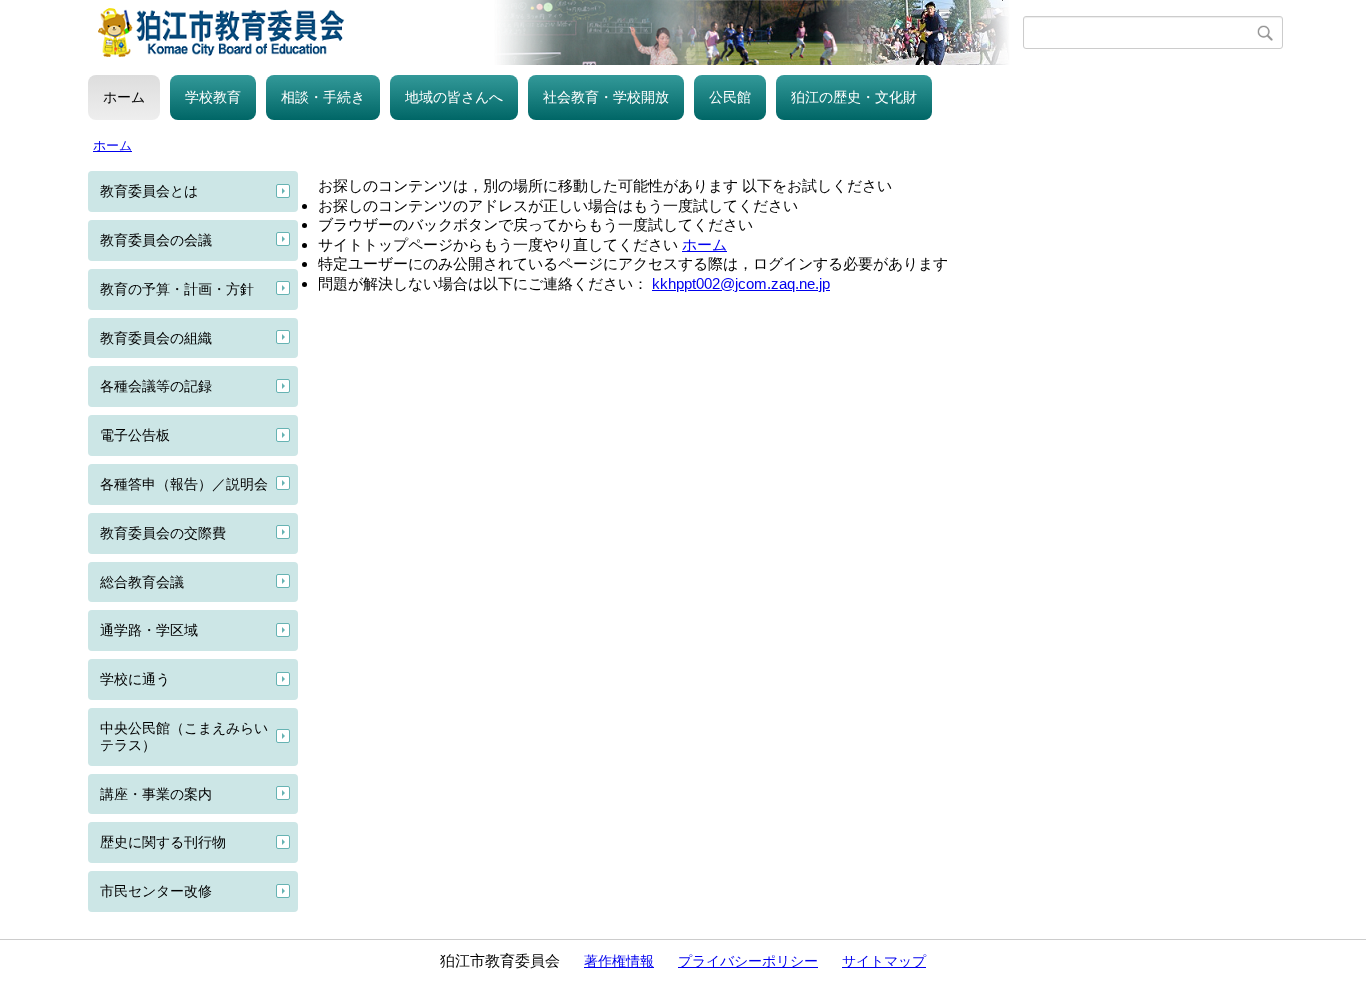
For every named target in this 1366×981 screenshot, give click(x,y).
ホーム (124, 97)
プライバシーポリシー (748, 961)
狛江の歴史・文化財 (854, 97)
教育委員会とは (149, 191)
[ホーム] (555, 32)
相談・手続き (323, 97)
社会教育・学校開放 (606, 97)
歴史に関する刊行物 (163, 842)
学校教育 (213, 97)
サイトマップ (884, 961)
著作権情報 (619, 961)
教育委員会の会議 (156, 240)
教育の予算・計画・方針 (177, 289)
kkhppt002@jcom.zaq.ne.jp (741, 283)
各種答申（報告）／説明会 (184, 484)
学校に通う (135, 679)
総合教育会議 (142, 582)
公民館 (730, 97)
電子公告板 (135, 435)
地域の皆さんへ (454, 97)
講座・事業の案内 (156, 794)
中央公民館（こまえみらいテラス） (184, 736)
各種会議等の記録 (156, 386)
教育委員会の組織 (156, 338)
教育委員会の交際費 (163, 533)
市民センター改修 (156, 891)
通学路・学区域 (149, 630)
